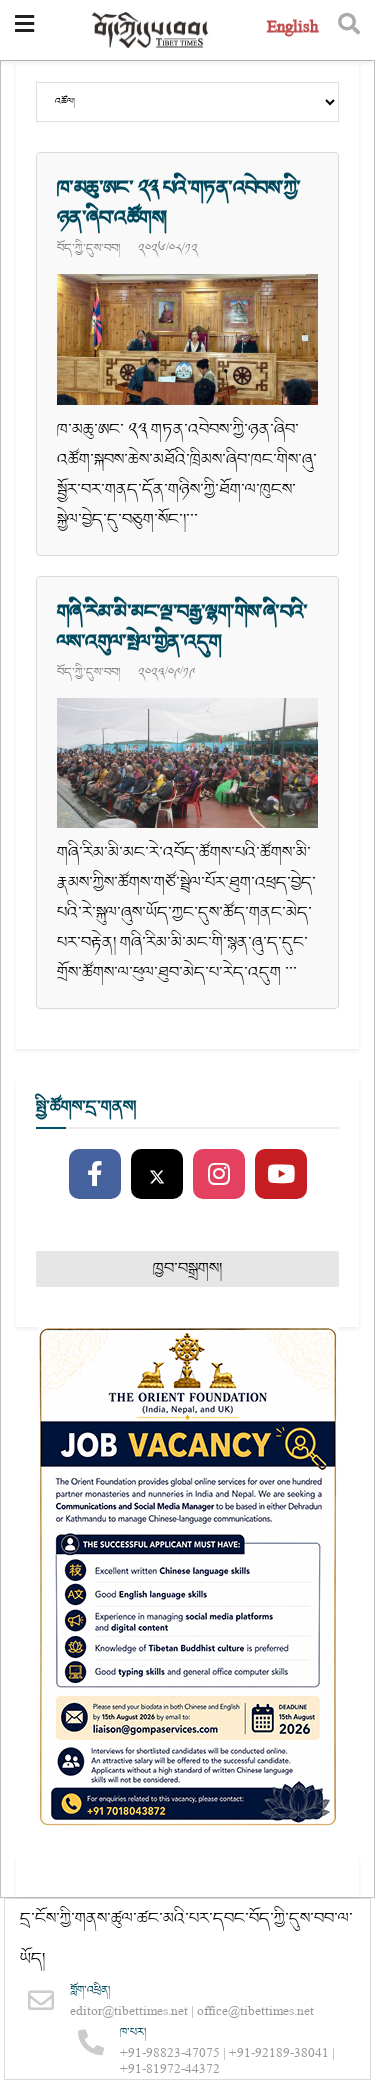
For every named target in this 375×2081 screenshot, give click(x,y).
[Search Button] (349, 30)
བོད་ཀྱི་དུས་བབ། (88, 248)
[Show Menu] (24, 30)
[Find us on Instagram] (219, 1175)
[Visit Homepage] (151, 30)
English (292, 29)
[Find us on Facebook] (95, 1175)
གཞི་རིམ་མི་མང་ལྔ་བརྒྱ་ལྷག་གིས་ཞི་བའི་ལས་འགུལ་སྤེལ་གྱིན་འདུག (182, 627)
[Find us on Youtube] (281, 1175)
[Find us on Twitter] (157, 1175)
